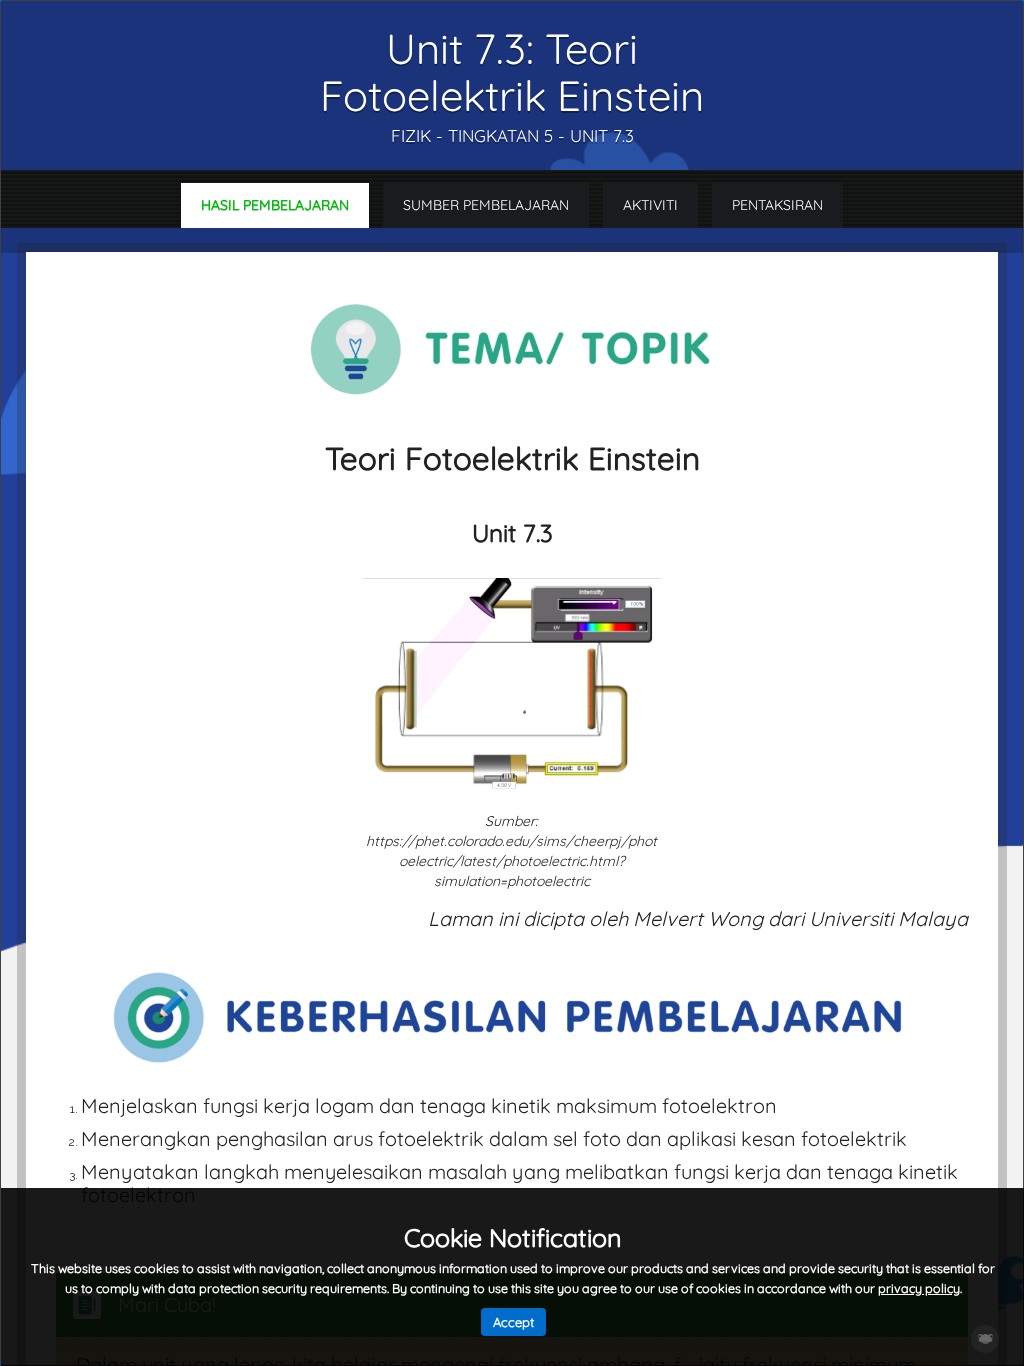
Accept (513, 1322)
